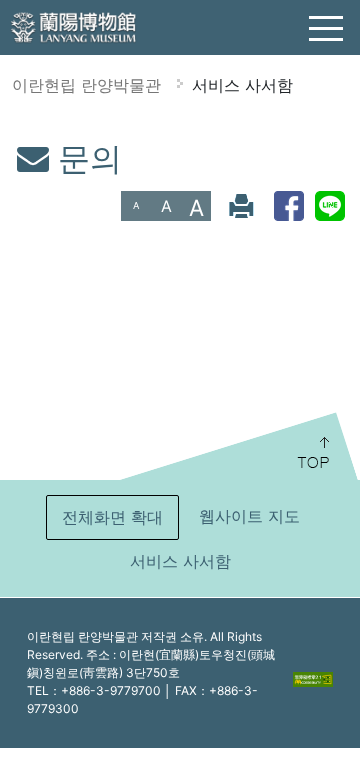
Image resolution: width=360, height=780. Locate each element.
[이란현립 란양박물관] (75, 26)
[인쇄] (241, 205)
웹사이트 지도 (249, 516)
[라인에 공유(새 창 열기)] (330, 205)
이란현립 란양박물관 (86, 85)
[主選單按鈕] (327, 29)
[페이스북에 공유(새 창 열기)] (289, 205)
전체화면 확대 (112, 517)
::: (7, 154)
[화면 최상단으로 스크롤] (237, 446)
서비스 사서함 (242, 85)
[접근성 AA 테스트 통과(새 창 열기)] (313, 678)
